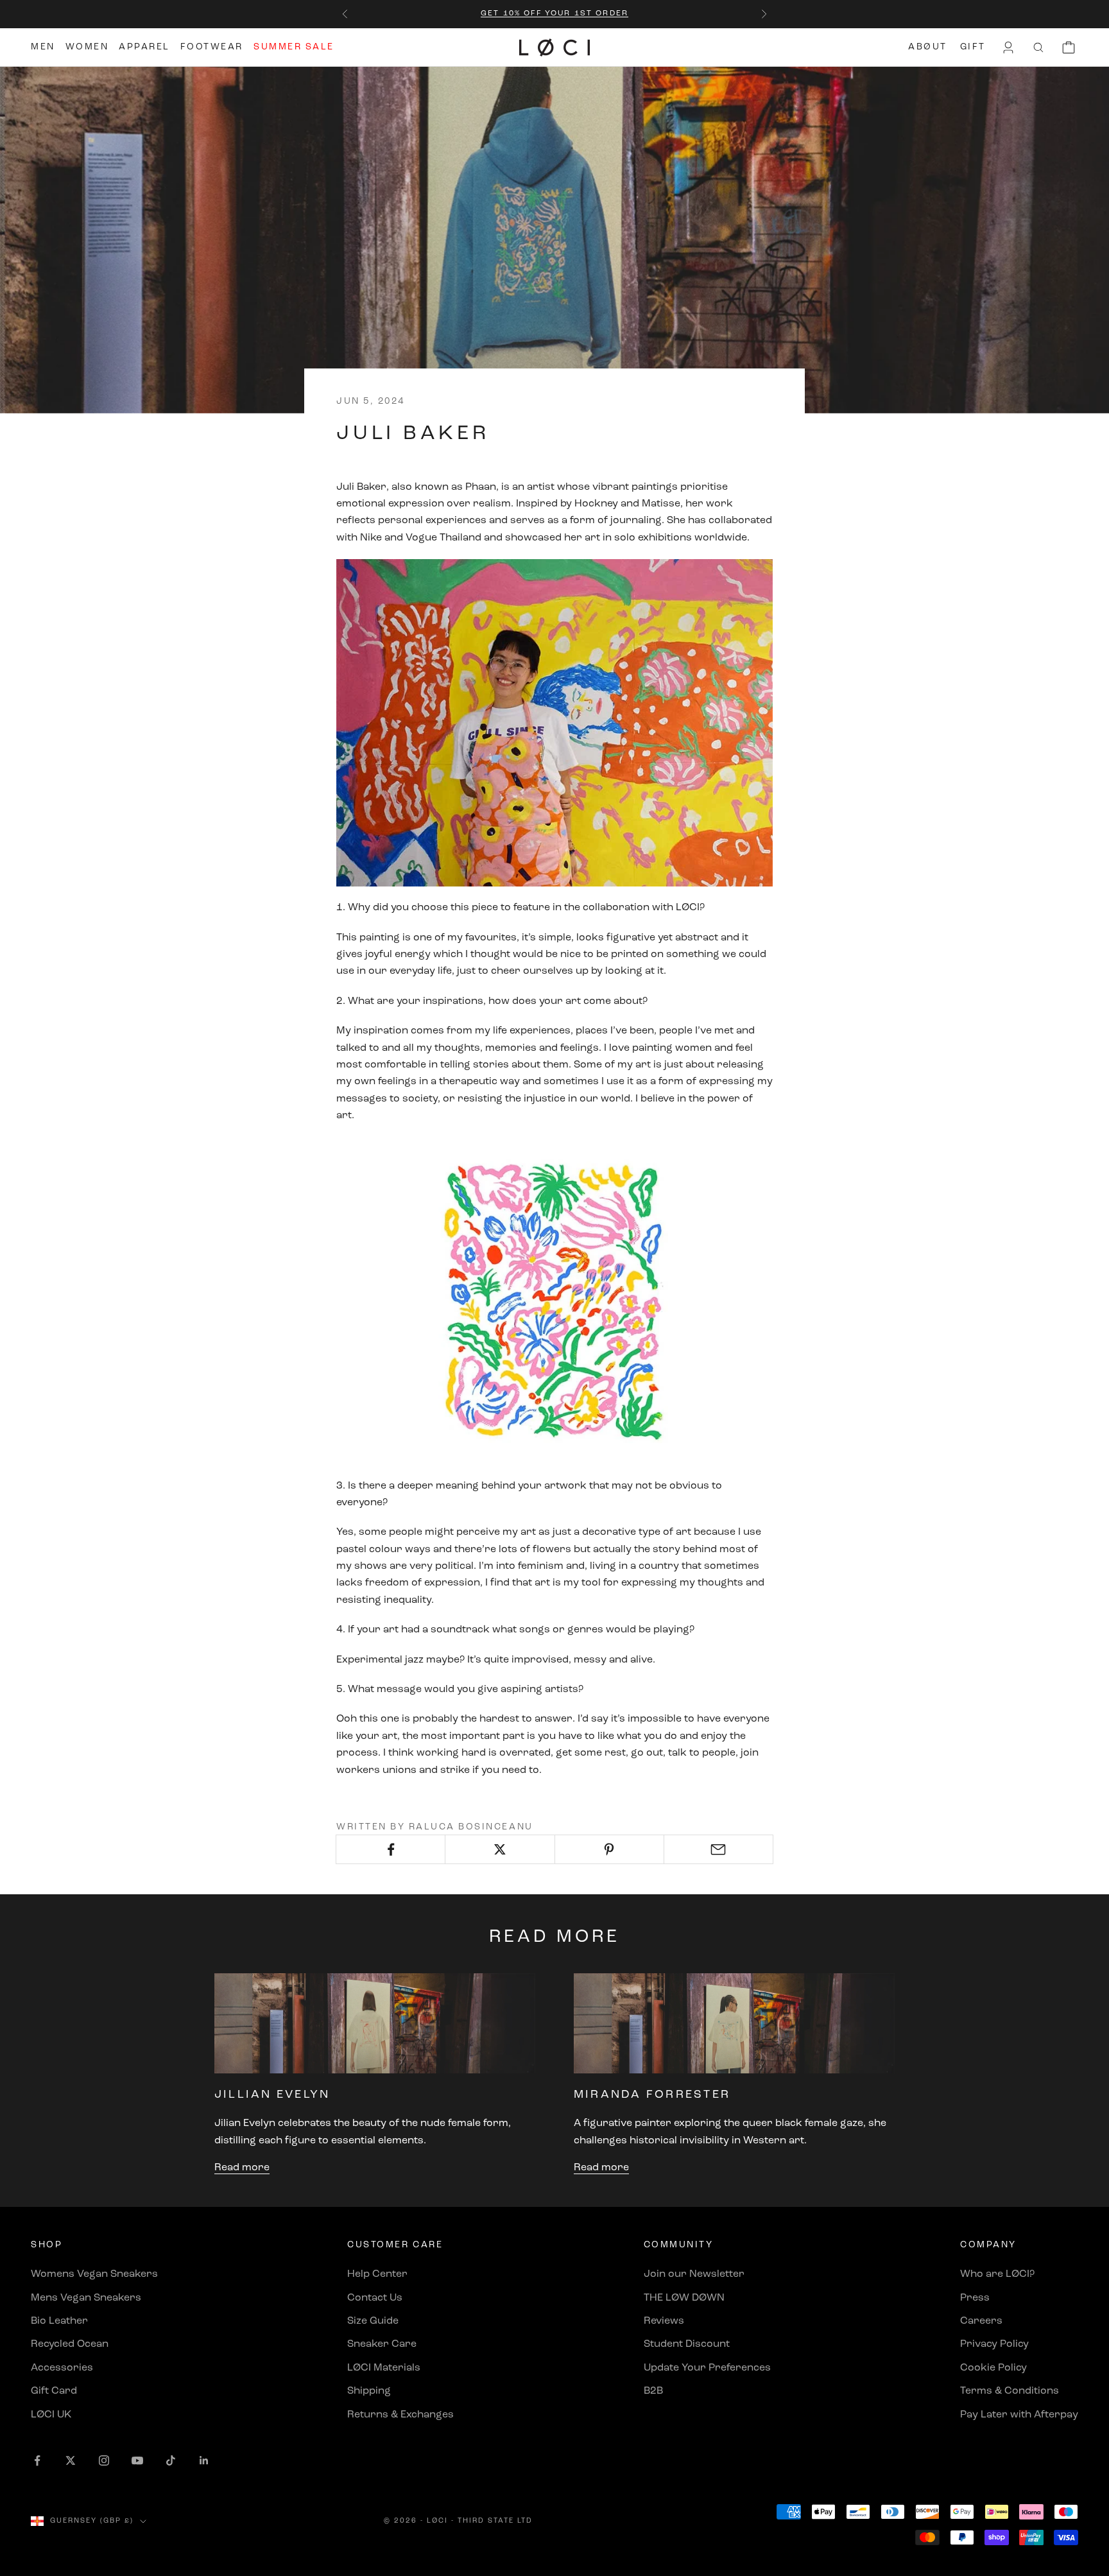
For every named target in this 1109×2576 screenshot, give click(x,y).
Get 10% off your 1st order (554, 13)
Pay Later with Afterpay (1019, 2415)
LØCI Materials (384, 2368)
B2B (653, 2391)
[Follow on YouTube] (137, 2460)
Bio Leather (59, 2321)
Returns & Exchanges (400, 2415)
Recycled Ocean (70, 2344)
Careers (981, 2321)
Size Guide (373, 2321)
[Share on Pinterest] (609, 1849)
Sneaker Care (382, 2344)
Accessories (62, 2368)
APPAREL (144, 47)
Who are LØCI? (997, 2274)
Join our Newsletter (694, 2274)
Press (975, 2298)
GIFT (973, 47)
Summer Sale (294, 47)
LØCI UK (51, 2415)
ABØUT (928, 47)
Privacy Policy (994, 2344)
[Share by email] (718, 1849)
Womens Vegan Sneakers (94, 2274)
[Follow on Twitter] (71, 2460)
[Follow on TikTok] (171, 2460)
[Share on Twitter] (500, 1849)
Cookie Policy (993, 2368)
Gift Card (54, 2391)
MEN (43, 47)
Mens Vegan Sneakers (86, 2298)
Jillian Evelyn (272, 2095)
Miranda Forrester (652, 2095)
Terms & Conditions (1010, 2391)
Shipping (369, 2391)
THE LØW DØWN (684, 2298)
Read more (242, 2168)
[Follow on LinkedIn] (204, 2460)
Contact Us (375, 2298)
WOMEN (87, 47)
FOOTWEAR (212, 47)
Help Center (377, 2274)
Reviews (664, 2321)
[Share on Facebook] (391, 1849)
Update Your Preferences (707, 2368)
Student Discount (687, 2344)
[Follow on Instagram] (104, 2460)
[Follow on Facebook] (37, 2460)
